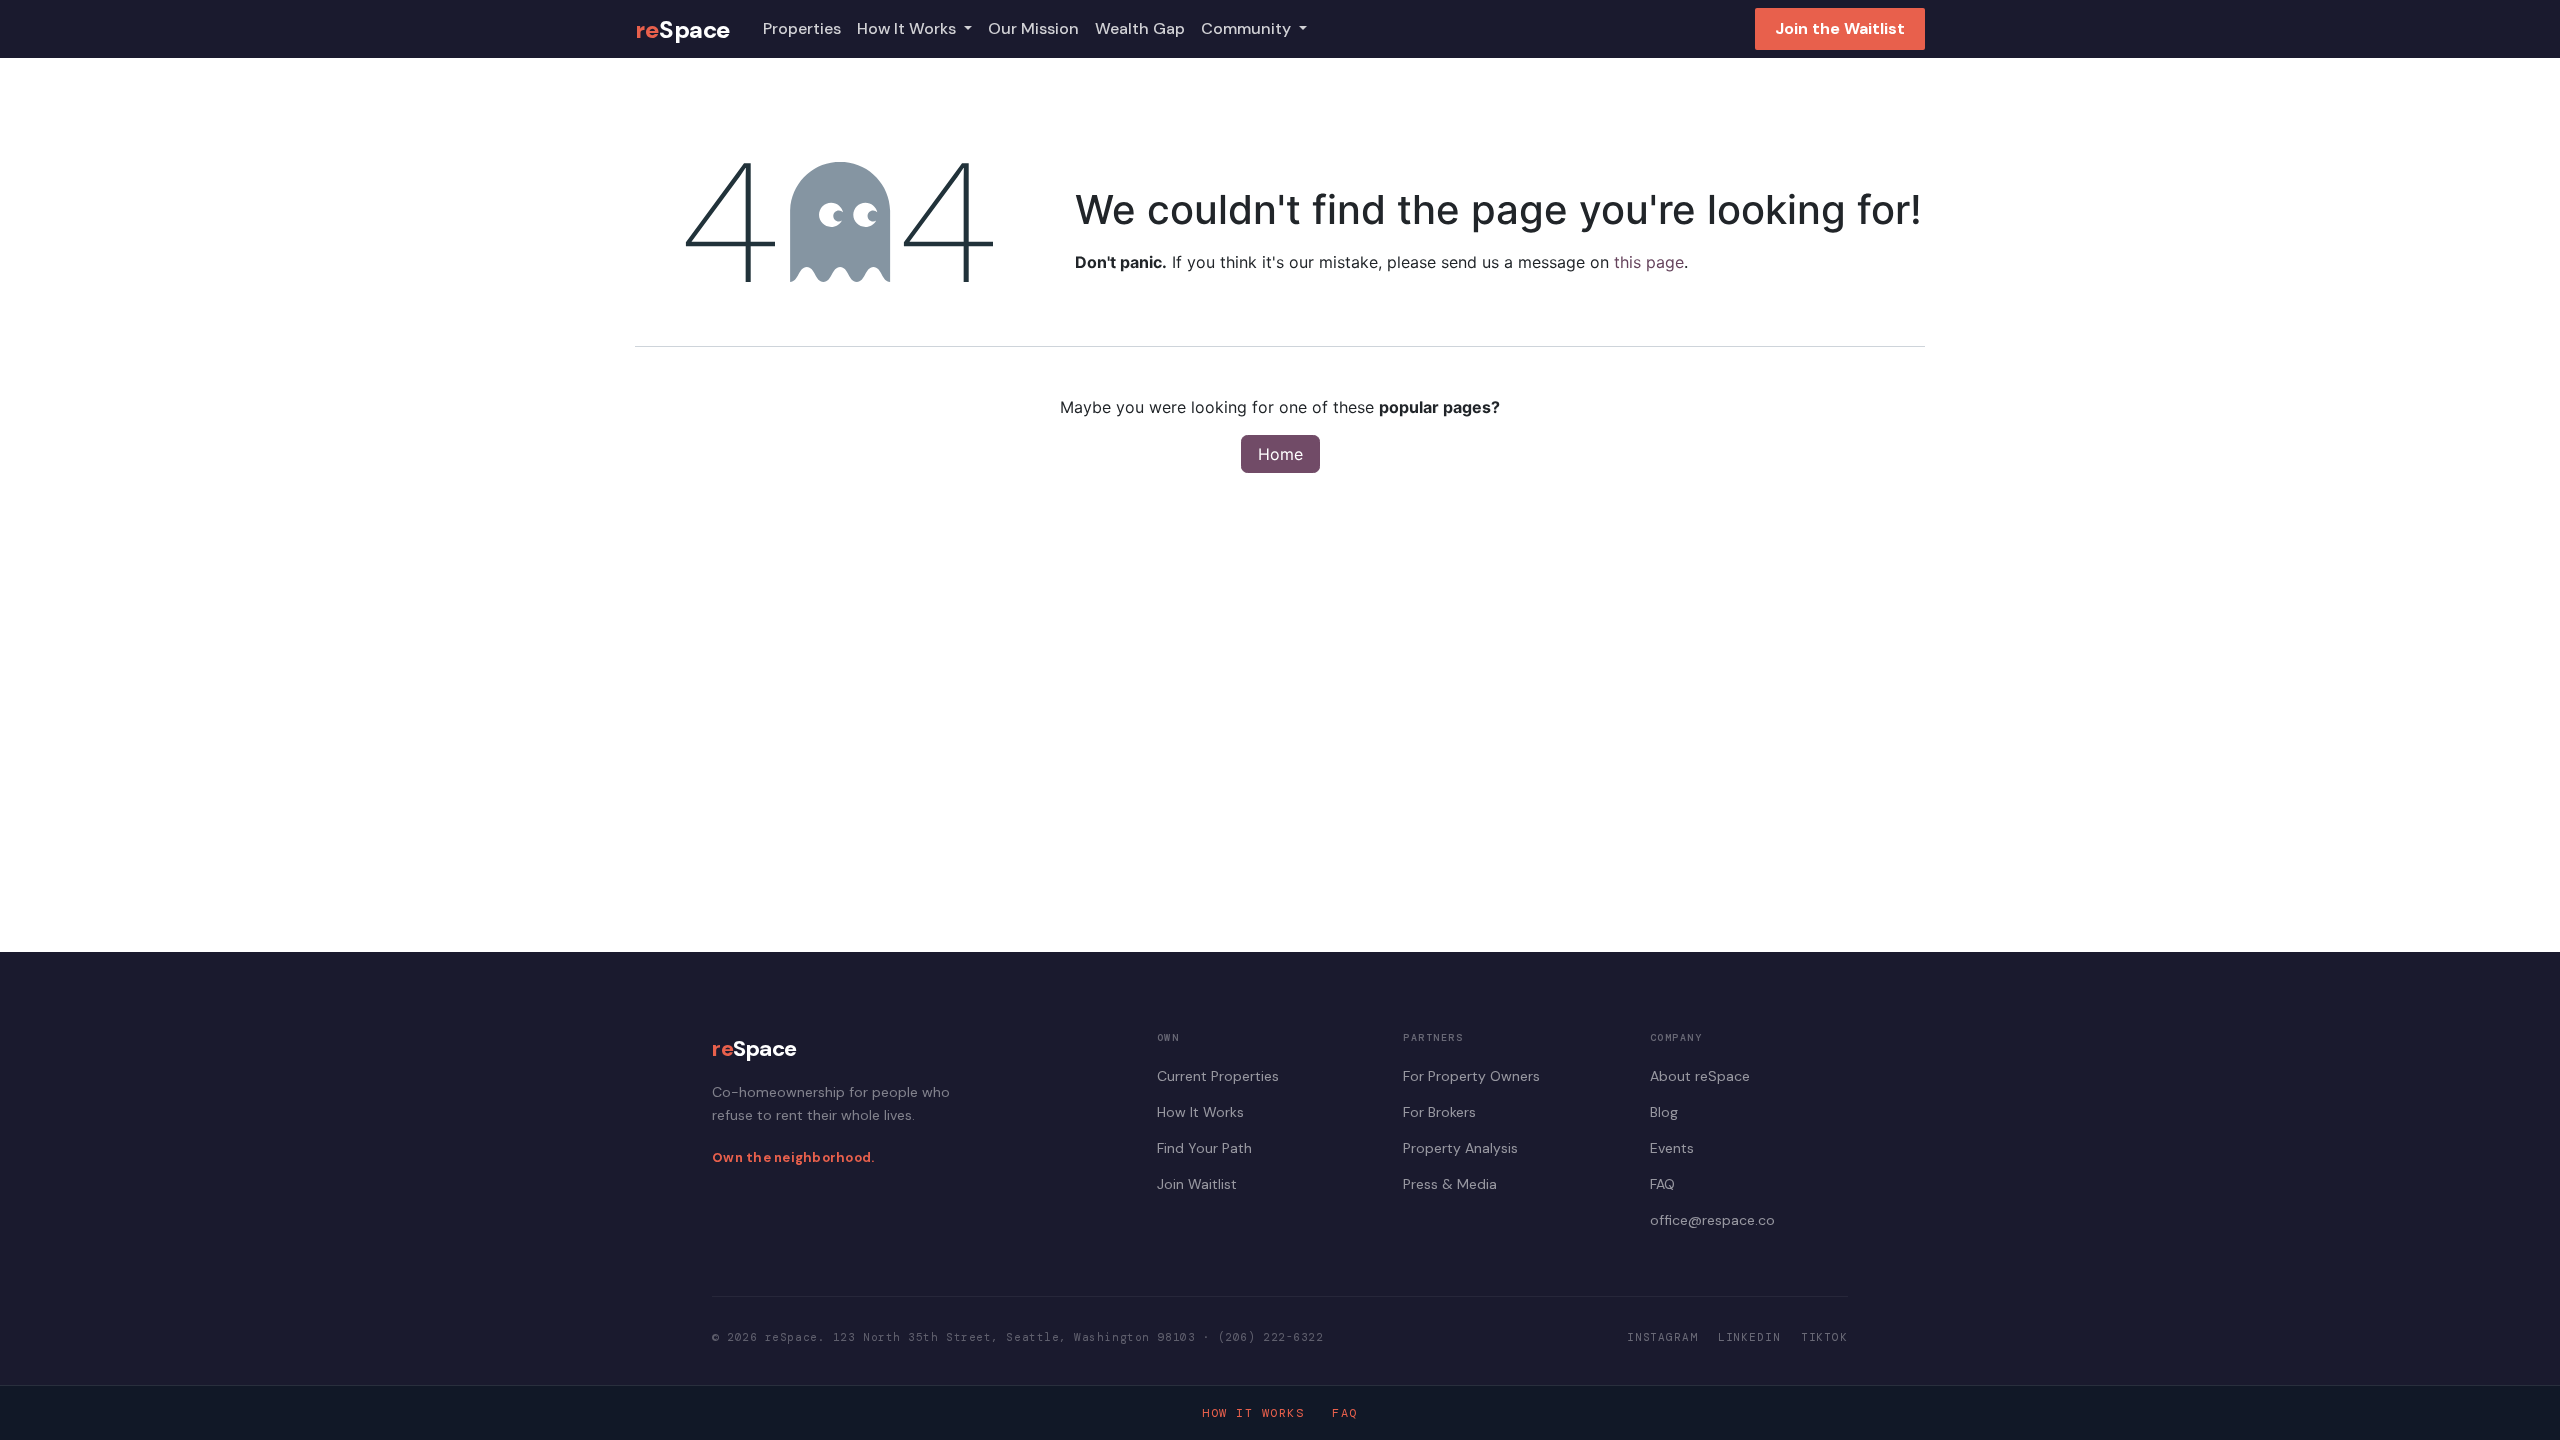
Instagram (1662, 1337)
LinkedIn (1749, 1337)
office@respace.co (1712, 1220)
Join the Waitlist (1840, 28)
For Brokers (1439, 1112)
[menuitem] (802, 29)
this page (1649, 262)
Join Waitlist (1197, 1184)
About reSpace (1700, 1076)
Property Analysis (1460, 1148)
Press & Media (1450, 1184)
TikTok (1824, 1337)
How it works (1253, 1413)
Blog (1664, 1112)
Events (1672, 1148)
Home (1280, 454)
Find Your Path (1204, 1148)
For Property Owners (1471, 1076)
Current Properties (1218, 1076)
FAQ (1662, 1184)
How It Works (1200, 1112)
